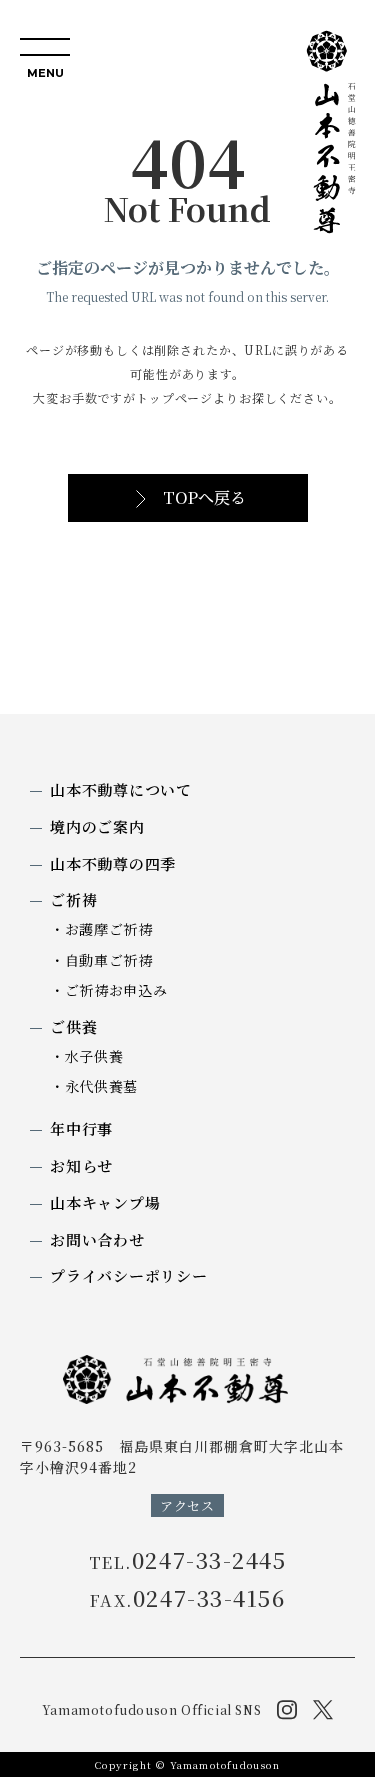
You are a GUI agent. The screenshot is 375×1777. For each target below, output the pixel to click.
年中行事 (81, 1128)
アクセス (187, 1505)
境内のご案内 (97, 826)
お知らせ (81, 1165)
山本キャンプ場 (105, 1202)
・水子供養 (87, 1056)
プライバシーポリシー (129, 1275)
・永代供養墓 (94, 1086)
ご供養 (73, 1026)
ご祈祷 (73, 899)
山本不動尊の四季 (113, 863)
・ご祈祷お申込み (109, 990)
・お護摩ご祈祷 (101, 929)
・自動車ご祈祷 (101, 960)
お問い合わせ (97, 1239)
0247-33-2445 (188, 1560)
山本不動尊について (121, 789)
